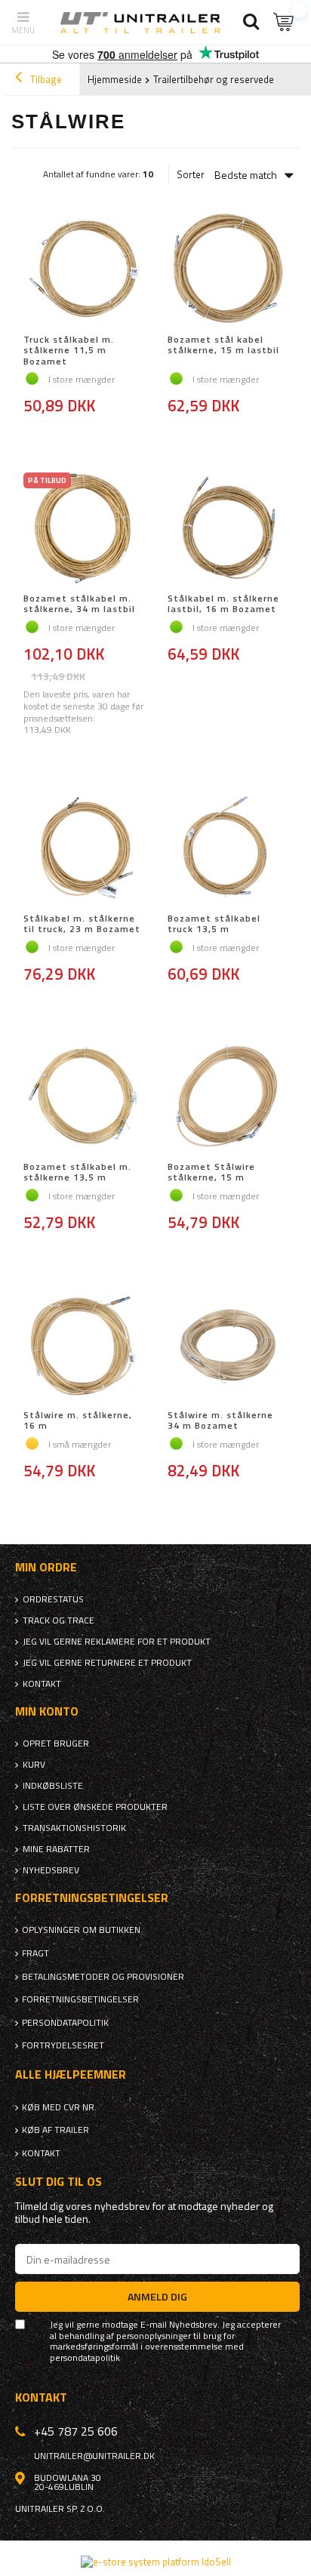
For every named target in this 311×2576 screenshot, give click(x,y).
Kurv (34, 1765)
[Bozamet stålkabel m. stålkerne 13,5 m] (83, 1097)
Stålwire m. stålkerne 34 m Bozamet (220, 1421)
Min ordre (46, 1567)
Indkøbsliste (53, 1786)
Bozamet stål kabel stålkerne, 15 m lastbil (223, 346)
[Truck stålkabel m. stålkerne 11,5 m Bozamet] (83, 270)
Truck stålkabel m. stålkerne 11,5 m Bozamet (69, 351)
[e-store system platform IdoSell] (156, 2562)
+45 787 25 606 (76, 2431)
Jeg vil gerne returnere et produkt (107, 1663)
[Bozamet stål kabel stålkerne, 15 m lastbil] (228, 270)
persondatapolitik (85, 2358)
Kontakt (42, 1684)
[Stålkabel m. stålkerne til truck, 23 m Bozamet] (83, 849)
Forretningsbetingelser (80, 1999)
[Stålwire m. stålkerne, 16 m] (83, 1346)
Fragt (35, 1953)
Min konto (47, 1711)
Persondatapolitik (65, 2023)
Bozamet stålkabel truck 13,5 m (214, 924)
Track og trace (59, 1620)
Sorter (191, 175)
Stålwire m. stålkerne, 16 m (78, 1421)
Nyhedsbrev (51, 1870)
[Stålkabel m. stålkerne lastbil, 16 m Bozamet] (228, 529)
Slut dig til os (59, 2182)
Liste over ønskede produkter (95, 1807)
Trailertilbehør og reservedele (217, 79)
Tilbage (45, 79)
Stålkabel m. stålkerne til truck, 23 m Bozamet (82, 924)
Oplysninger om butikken (81, 1930)
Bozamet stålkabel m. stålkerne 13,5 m (77, 1173)
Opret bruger (56, 1743)
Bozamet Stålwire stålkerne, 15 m (211, 1173)
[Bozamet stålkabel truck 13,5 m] (228, 849)
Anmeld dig (157, 2296)
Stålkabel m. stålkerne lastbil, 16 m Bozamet (223, 604)
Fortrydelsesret (63, 2045)
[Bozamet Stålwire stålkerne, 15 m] (228, 1097)
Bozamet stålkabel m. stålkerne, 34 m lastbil (79, 604)
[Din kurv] (285, 22)
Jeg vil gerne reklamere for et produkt (117, 1642)
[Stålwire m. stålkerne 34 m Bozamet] (228, 1346)
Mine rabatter (56, 1849)
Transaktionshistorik (74, 1828)
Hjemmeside (115, 79)
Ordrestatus (53, 1599)
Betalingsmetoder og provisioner (103, 1977)
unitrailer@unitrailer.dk (94, 2456)
